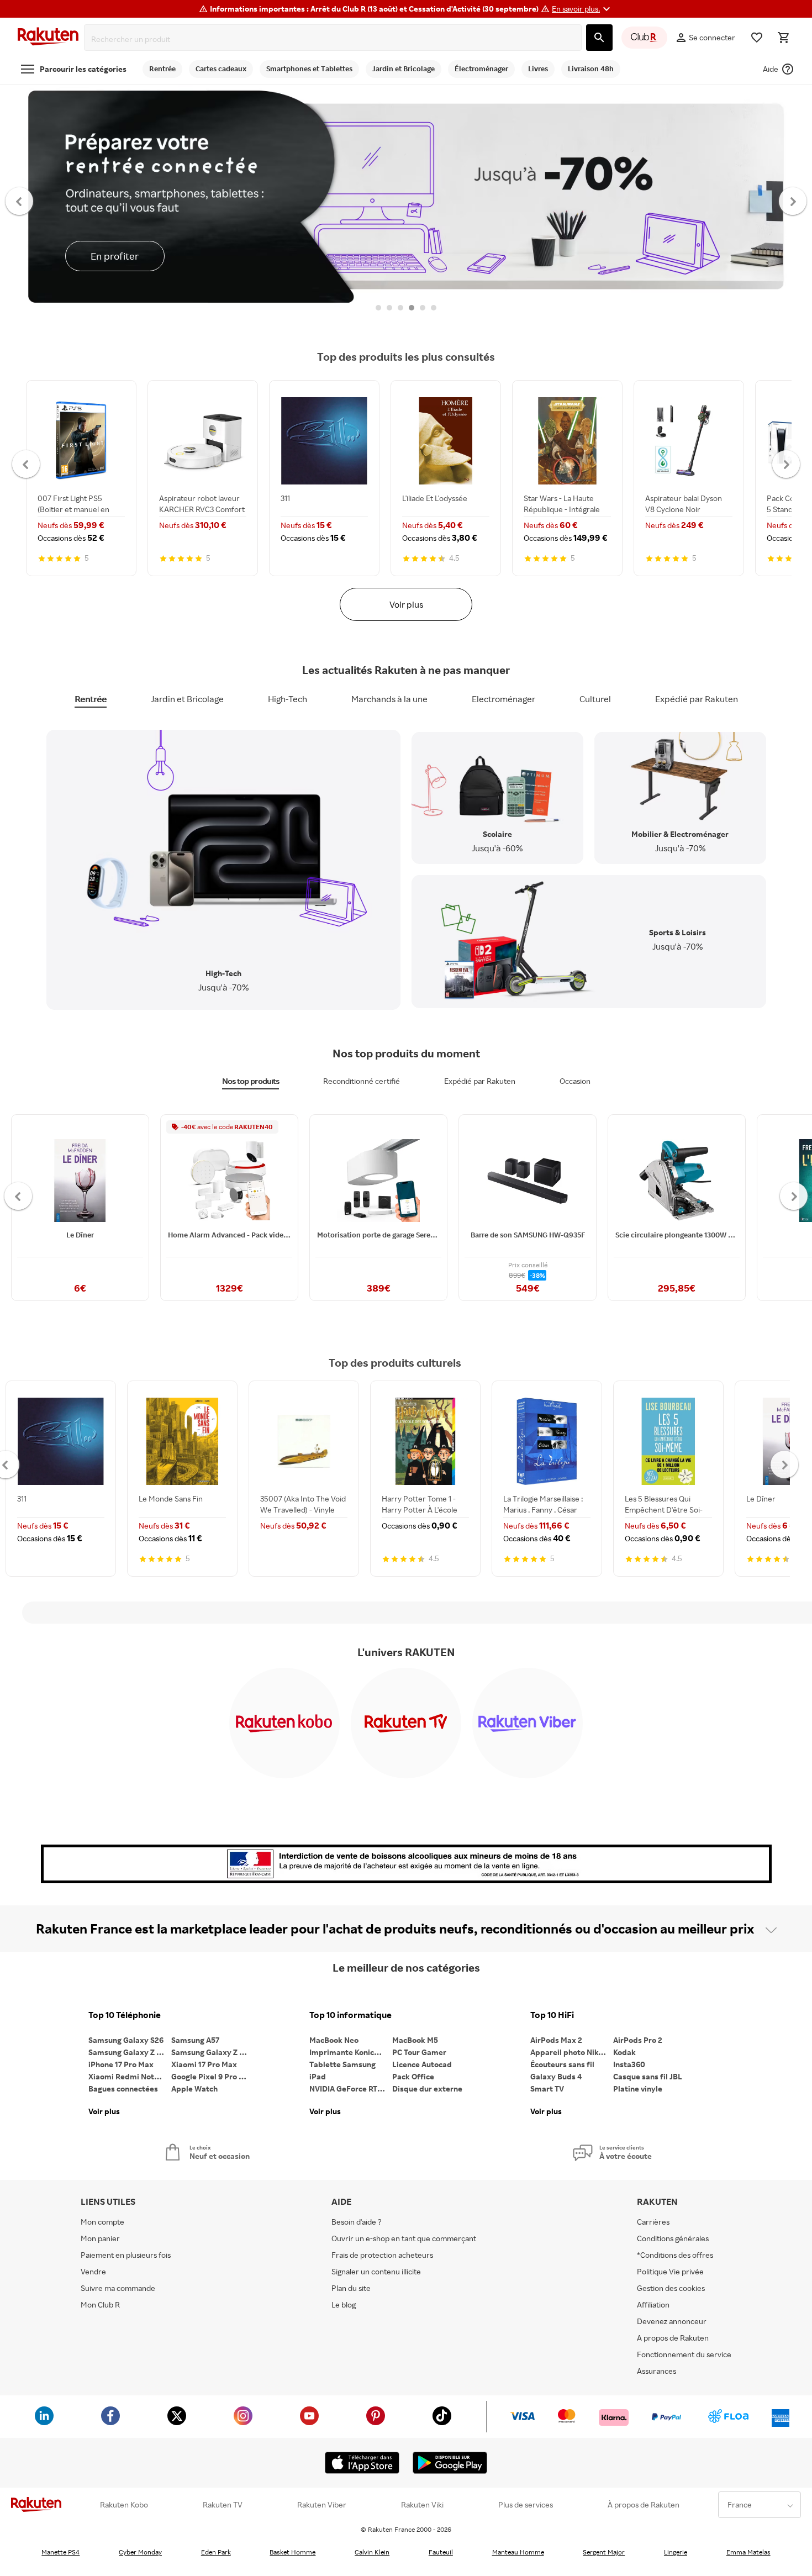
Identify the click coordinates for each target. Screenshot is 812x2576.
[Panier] (783, 38)
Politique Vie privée (670, 2271)
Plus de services (526, 2505)
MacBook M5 (415, 2040)
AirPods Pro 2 (638, 2040)
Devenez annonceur (672, 2321)
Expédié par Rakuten (697, 699)
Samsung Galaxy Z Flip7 (130, 2052)
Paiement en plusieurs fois (126, 2255)
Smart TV (547, 2088)
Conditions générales (673, 2238)
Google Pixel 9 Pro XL (210, 2076)
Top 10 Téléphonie (125, 2015)
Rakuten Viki (422, 2505)
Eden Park (216, 2552)
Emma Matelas (748, 2552)
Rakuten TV (223, 2505)
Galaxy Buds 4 (556, 2076)
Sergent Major (604, 2552)
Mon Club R (100, 2304)
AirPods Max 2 (556, 2040)
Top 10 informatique (350, 2015)
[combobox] (335, 39)
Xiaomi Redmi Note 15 (128, 2076)
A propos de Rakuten (673, 2338)
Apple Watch (194, 2088)
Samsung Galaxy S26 (126, 2040)
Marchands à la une (389, 699)
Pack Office (413, 2076)
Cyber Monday (140, 2552)
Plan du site (351, 2288)
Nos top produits (251, 1081)
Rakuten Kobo (124, 2505)
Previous (20, 201)
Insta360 (629, 2064)
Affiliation (653, 2304)
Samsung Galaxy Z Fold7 (213, 2052)
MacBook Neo (334, 2040)
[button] (582, 9)
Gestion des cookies (671, 2288)
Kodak (624, 2052)
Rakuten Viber (322, 2505)
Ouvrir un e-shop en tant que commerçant (404, 2238)
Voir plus (406, 604)
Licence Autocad (422, 2064)
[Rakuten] (48, 38)
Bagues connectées (123, 2088)
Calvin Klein (372, 2552)
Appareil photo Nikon (569, 2052)
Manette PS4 (60, 2552)
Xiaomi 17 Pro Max (204, 2064)
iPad (318, 2076)
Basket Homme (292, 2552)
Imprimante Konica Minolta (351, 2052)
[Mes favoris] (757, 38)
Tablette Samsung (342, 2064)
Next (793, 201)
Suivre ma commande (118, 2288)
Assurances (657, 2371)
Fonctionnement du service (684, 2354)
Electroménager (503, 699)
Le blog (344, 2304)
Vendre (93, 2271)
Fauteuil (441, 2552)
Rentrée (91, 699)
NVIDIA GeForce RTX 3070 (351, 2088)
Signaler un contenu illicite (376, 2271)
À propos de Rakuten (644, 2505)
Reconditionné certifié (362, 1081)
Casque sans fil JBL (648, 2076)
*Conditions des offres (675, 2255)
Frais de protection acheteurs (382, 2255)
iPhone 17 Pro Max (121, 2064)
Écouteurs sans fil (562, 2064)
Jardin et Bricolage (187, 699)
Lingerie (676, 2552)
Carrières (653, 2222)
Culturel (595, 699)
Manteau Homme (518, 2552)
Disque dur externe (427, 2088)
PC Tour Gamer (419, 2052)
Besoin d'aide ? (357, 2222)
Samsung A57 (195, 2040)
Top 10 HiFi (552, 2015)
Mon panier (100, 2238)
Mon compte (102, 2222)
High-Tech (288, 699)
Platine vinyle (638, 2088)
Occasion (575, 1081)
